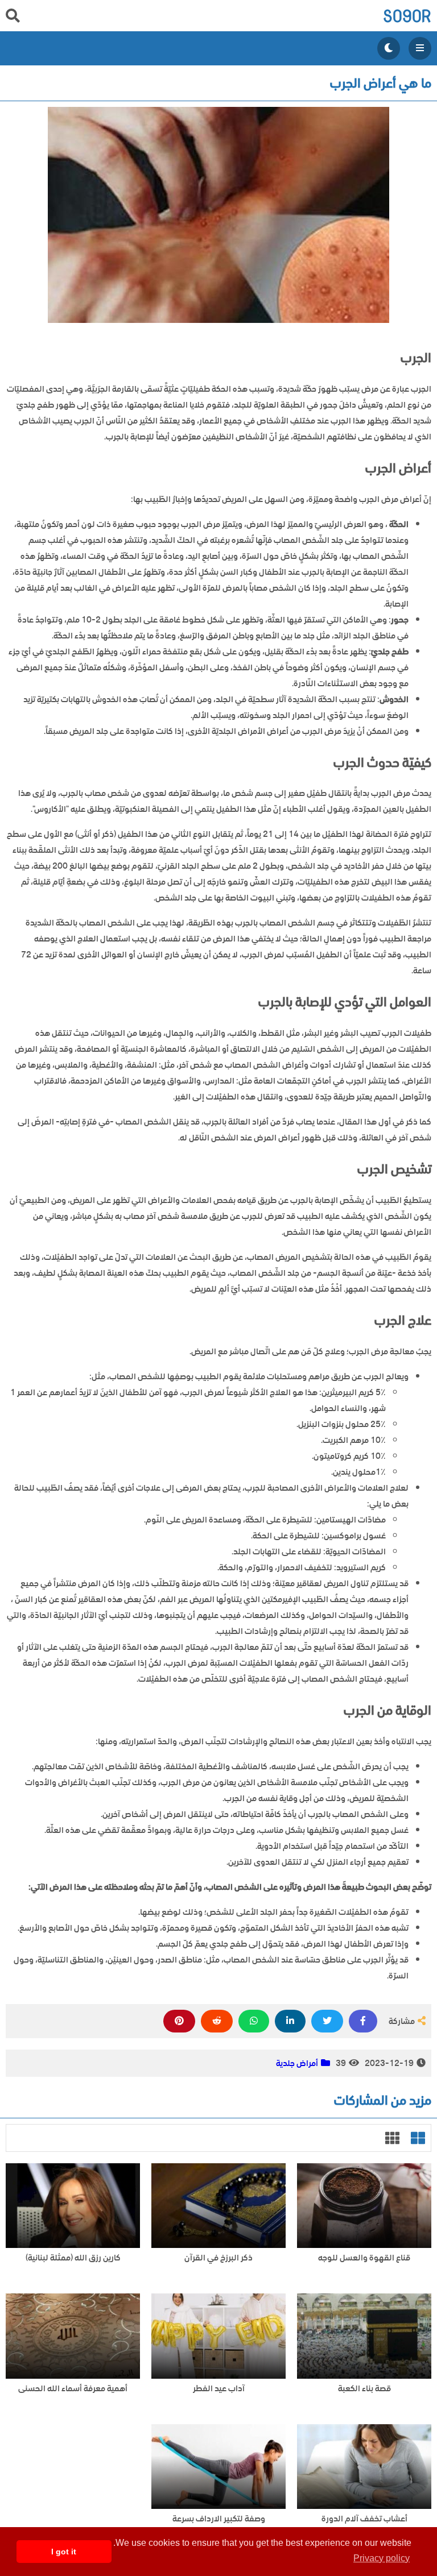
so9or (407, 16)
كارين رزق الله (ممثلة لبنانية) (73, 2258)
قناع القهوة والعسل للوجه (364, 2258)
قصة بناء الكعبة (364, 2389)
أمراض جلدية (297, 2063)
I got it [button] (64, 2552)
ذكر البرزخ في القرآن (218, 2258)
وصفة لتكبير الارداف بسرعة (219, 2519)
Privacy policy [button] (382, 2558)
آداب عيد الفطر (219, 2389)
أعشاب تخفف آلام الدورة (364, 2519)
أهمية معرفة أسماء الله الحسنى (73, 2389)
